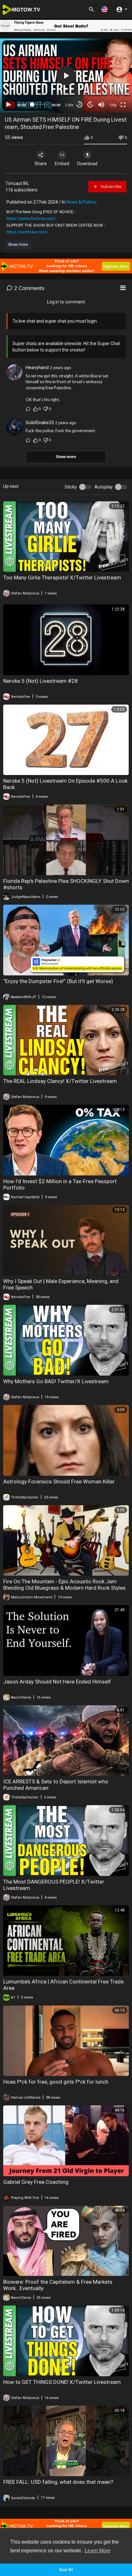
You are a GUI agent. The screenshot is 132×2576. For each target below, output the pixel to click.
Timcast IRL (17, 183)
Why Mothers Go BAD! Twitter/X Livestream (56, 1381)
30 (79, 105)
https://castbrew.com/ (27, 232)
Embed (62, 164)
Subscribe (110, 186)
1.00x (69, 105)
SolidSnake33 (40, 423)
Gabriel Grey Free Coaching (36, 2182)
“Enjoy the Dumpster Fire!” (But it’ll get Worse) (58, 981)
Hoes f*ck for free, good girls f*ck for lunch (56, 2082)
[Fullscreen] (123, 105)
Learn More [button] (98, 2551)
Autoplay (104, 487)
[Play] (8, 105)
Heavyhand (37, 367)
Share (41, 164)
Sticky (71, 487)
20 (90, 105)
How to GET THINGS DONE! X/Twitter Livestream (62, 2382)
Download (87, 164)
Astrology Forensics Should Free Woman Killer (59, 1482)
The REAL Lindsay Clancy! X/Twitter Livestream (60, 1081)
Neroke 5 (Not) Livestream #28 (41, 681)
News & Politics (82, 202)
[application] (66, 76)
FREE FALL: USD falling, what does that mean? (58, 2482)
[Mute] (101, 105)
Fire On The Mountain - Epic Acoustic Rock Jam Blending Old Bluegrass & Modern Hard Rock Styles (64, 1585)
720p (113, 105)
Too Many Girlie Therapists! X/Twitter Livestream (62, 577)
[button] (104, 9)
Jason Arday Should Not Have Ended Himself (57, 1682)
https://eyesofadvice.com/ (31, 218)
